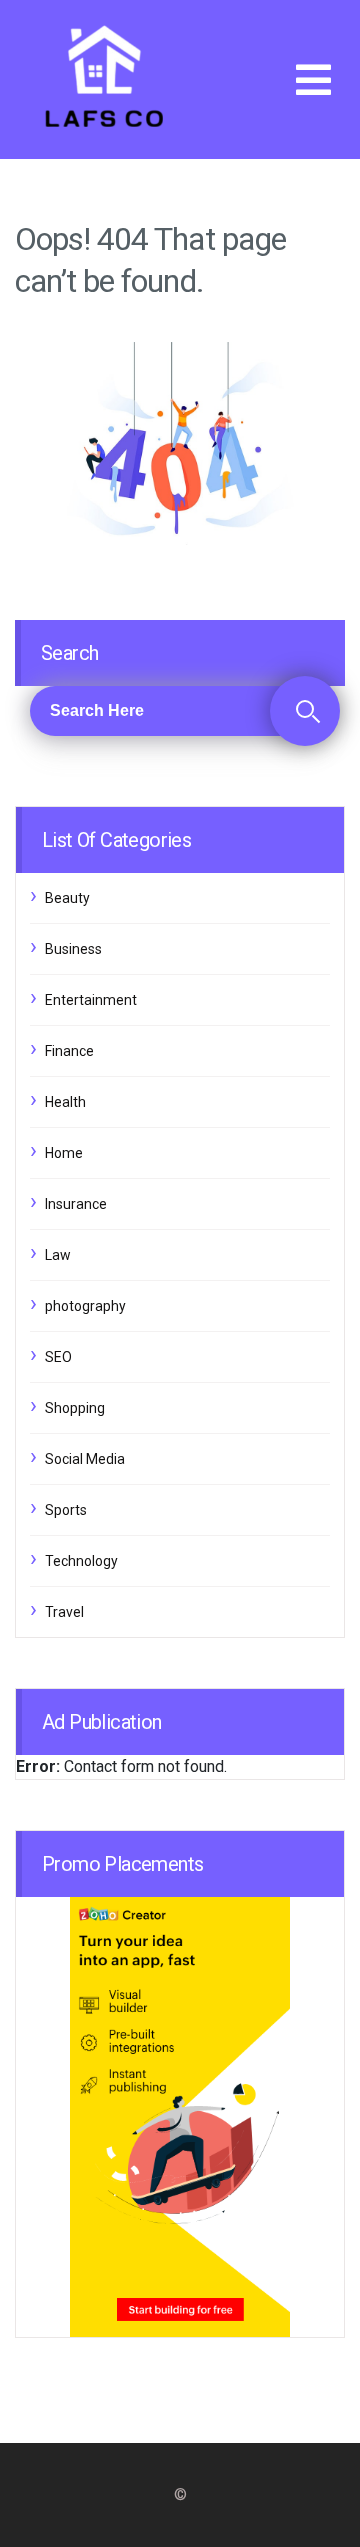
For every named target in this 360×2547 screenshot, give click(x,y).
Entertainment (91, 1000)
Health (65, 1102)
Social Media (85, 1459)
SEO (58, 1357)
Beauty (67, 898)
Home (64, 1153)
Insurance (76, 1204)
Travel (64, 1612)
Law (58, 1255)
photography (85, 1306)
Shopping (75, 1408)
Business (73, 949)
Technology (81, 1561)
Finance (69, 1051)
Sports (66, 1510)
